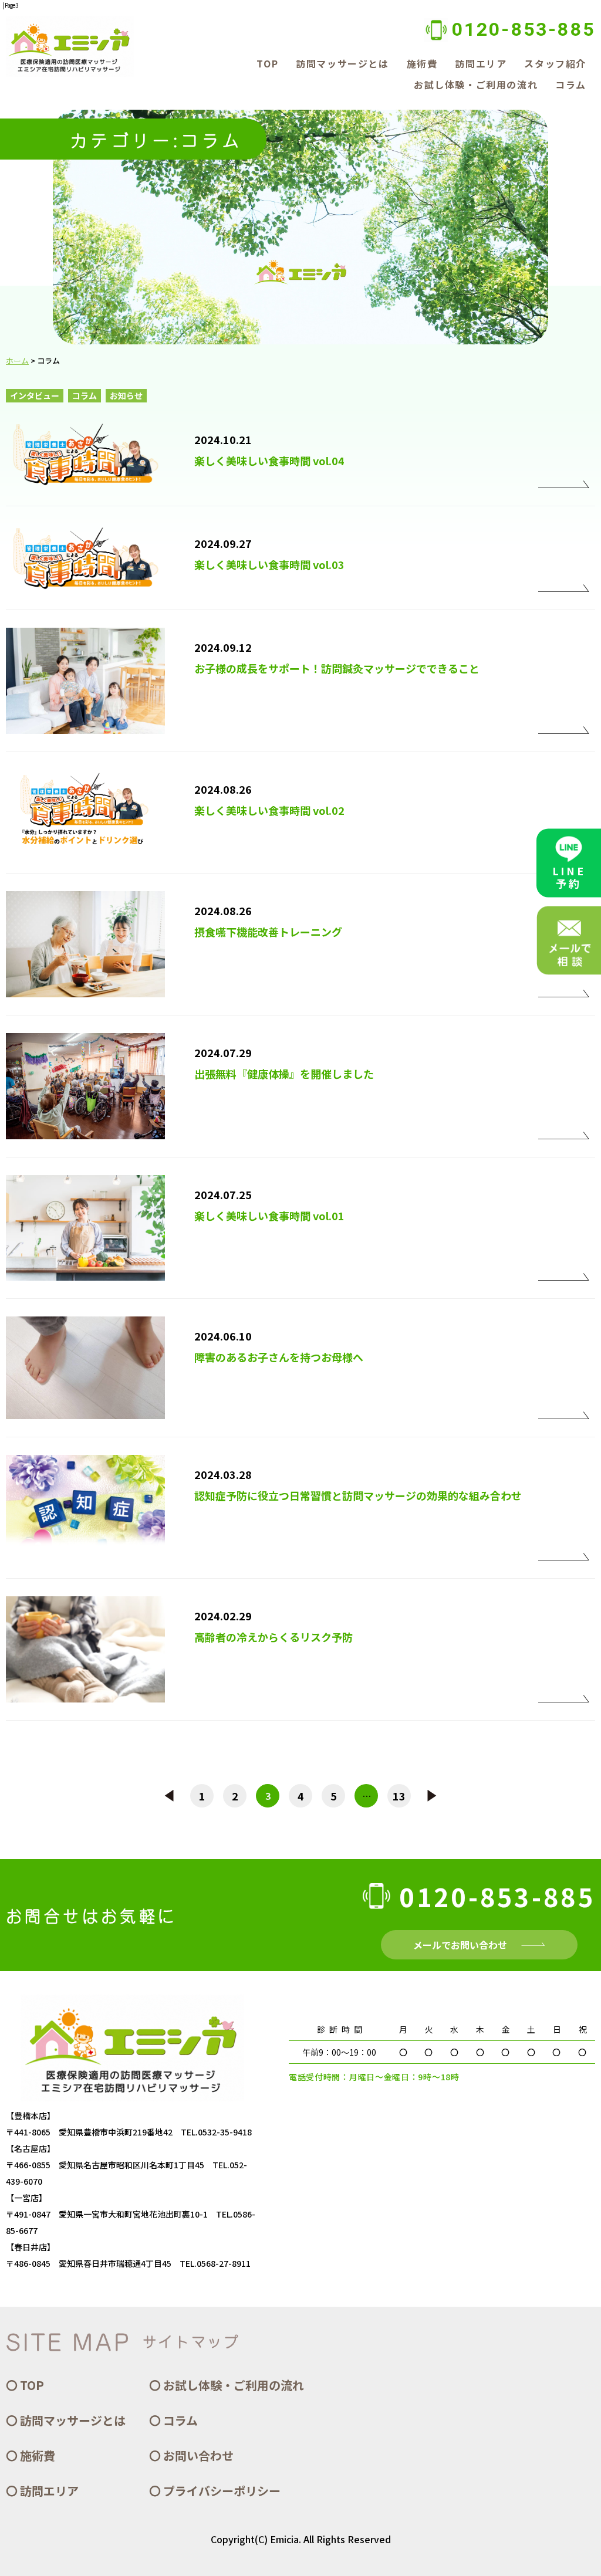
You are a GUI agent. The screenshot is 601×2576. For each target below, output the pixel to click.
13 (399, 1796)
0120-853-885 (524, 29)
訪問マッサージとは (342, 63)
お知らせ (126, 395)
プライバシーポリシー (222, 2491)
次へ (432, 1796)
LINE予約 (569, 877)
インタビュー (35, 395)
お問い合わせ (198, 2455)
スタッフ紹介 (555, 63)
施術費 (422, 63)
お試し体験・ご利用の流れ (476, 84)
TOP (267, 63)
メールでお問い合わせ (460, 1945)
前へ (169, 1796)
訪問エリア (481, 63)
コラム (571, 84)
